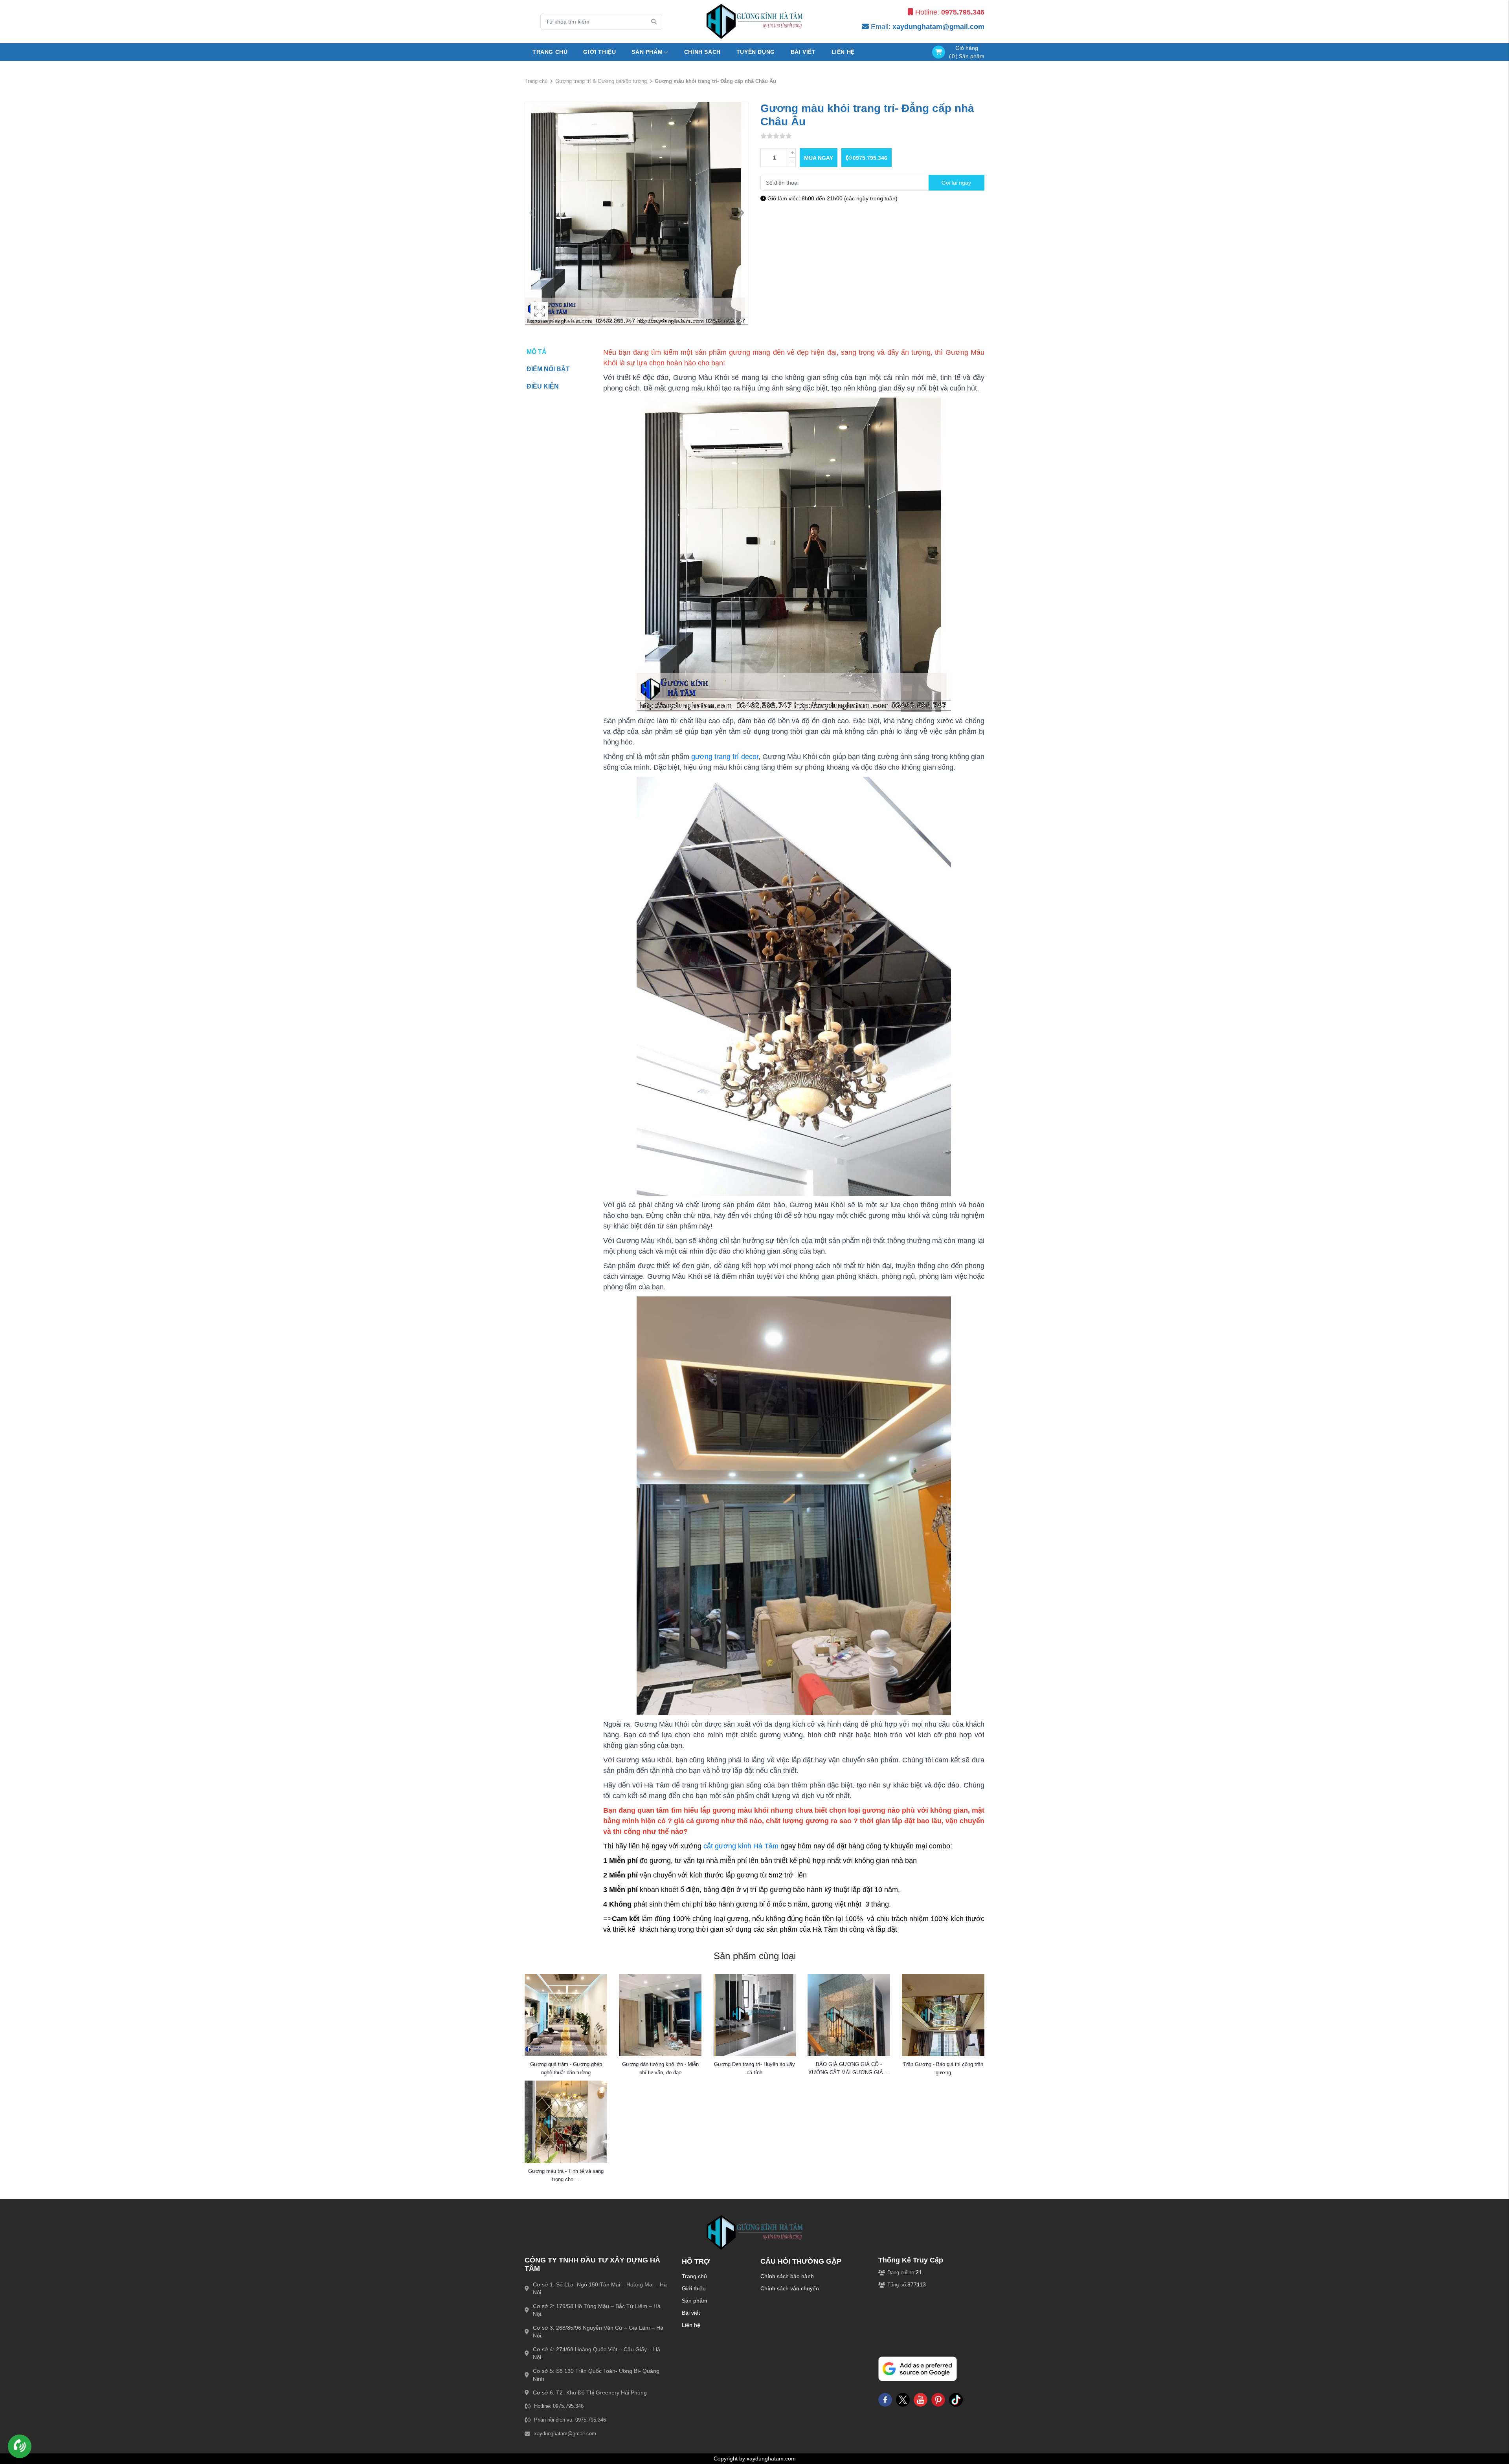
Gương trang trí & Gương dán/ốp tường (601, 81)
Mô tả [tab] (537, 352)
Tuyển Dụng (756, 52)
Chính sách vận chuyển (790, 2288)
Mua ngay (819, 158)
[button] (741, 214)
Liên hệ (691, 2325)
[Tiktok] (956, 2400)
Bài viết (803, 52)
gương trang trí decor (725, 757)
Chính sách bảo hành (787, 2276)
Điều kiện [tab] (543, 386)
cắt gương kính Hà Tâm (741, 1846)
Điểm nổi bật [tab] (548, 369)
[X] (903, 2400)
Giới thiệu (694, 2288)
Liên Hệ (843, 52)
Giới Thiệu (599, 52)
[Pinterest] (938, 2400)
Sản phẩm (695, 2301)
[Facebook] (885, 2400)
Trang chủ (550, 52)
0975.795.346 (869, 158)
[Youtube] (921, 2400)
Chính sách (702, 52)
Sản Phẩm (647, 52)
